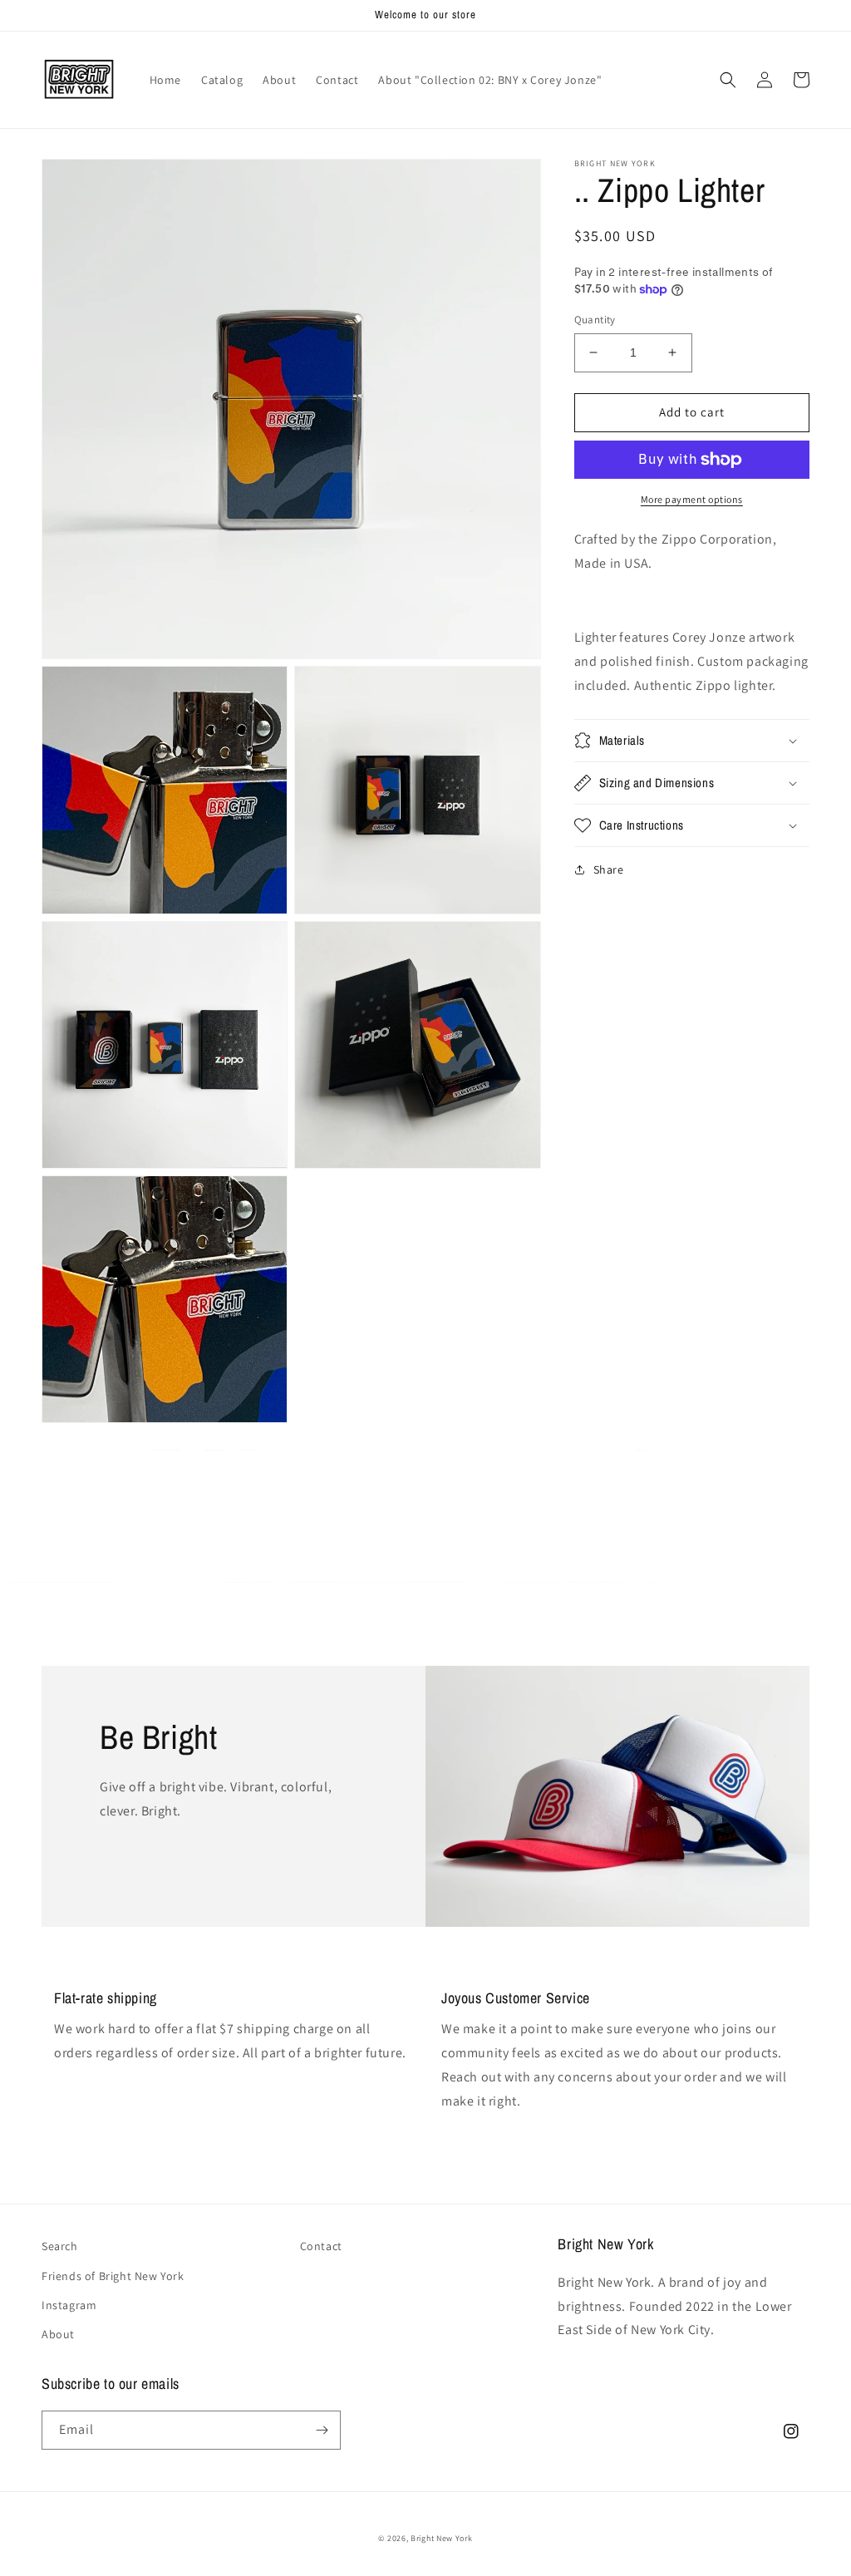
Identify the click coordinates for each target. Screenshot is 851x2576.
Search (60, 2246)
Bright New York (442, 2538)
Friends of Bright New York (113, 2276)
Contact (321, 2246)
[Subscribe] (322, 2430)
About (58, 2334)
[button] (728, 80)
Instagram (69, 2305)
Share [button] (609, 869)
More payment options (692, 499)
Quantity (595, 320)
